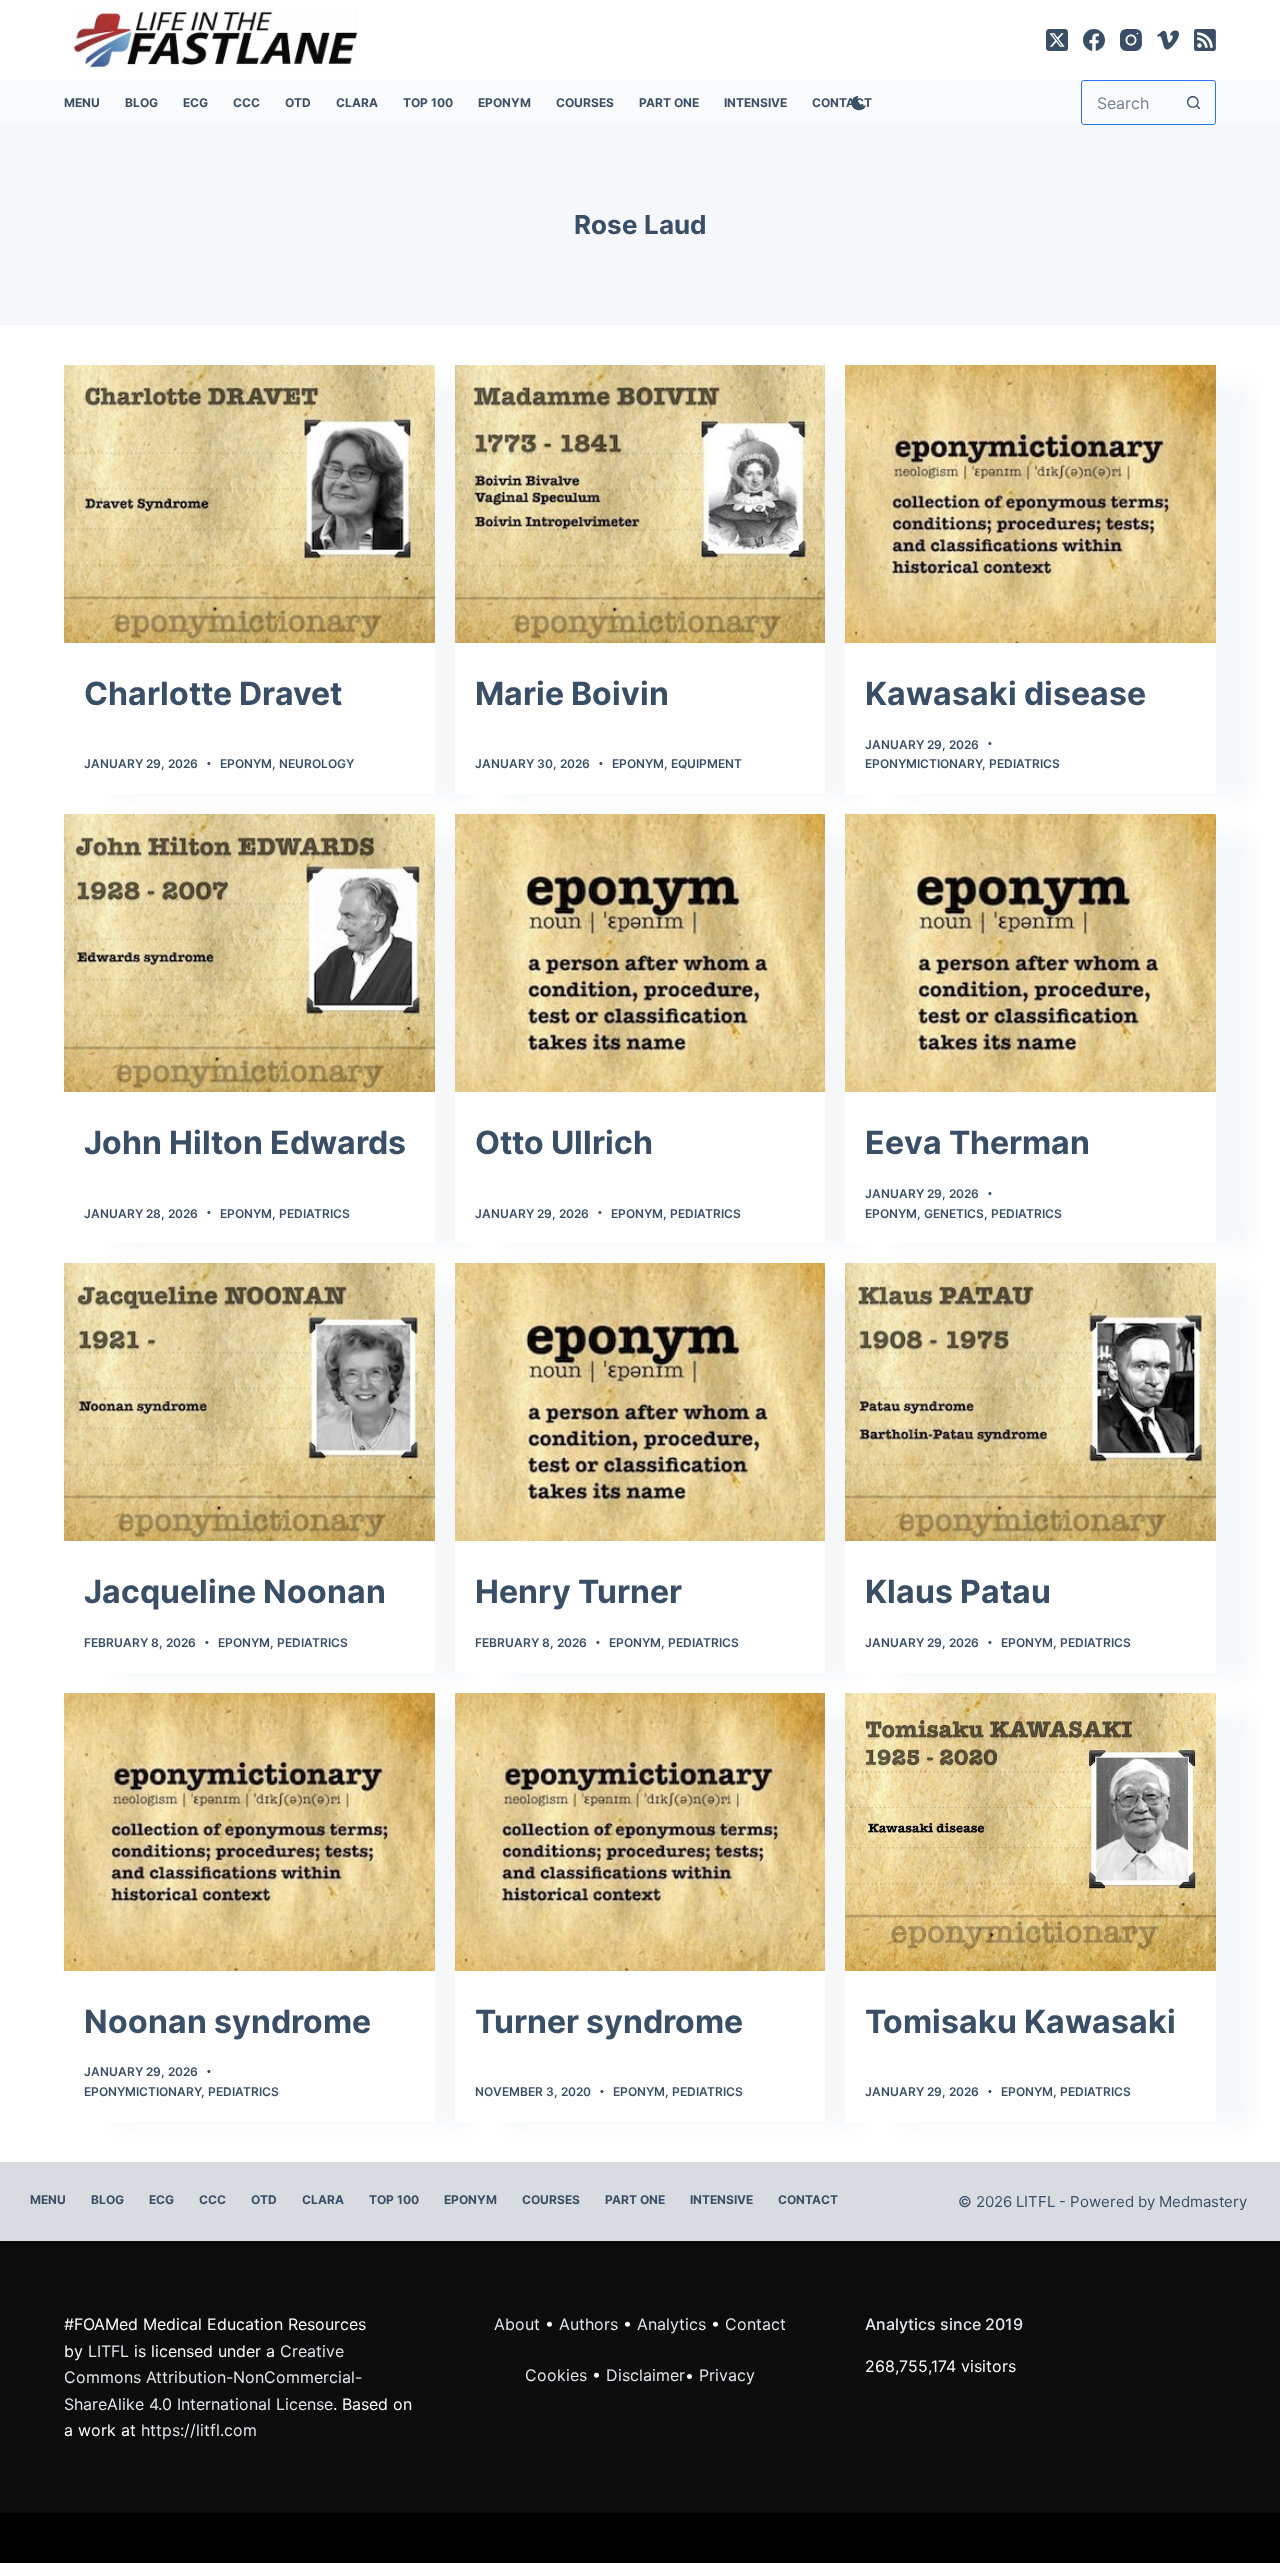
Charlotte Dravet (213, 693)
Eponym (246, 763)
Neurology (316, 763)
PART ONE (669, 102)
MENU (82, 102)
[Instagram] (1131, 40)
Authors (588, 2324)
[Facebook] (1094, 40)
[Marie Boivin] (640, 504)
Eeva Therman (977, 1142)
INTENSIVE (755, 102)
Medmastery (1203, 2201)
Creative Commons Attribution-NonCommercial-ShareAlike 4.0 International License (213, 2377)
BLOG (141, 102)
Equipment (706, 763)
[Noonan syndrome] (249, 1832)
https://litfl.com (199, 2430)
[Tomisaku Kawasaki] (1030, 1832)
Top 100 (428, 102)
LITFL (108, 2351)
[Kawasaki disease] (1030, 504)
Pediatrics (1024, 763)
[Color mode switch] (855, 103)
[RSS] (1205, 40)
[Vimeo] (1168, 40)
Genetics (954, 1213)
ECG (195, 102)
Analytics (671, 2324)
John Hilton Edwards (245, 1142)
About (517, 2324)
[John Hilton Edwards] (249, 953)
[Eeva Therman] (1030, 953)
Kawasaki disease (1005, 693)
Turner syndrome (609, 2021)
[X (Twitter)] (1057, 40)
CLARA (357, 102)
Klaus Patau (958, 1591)
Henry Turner (578, 1591)
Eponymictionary (923, 763)
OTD (298, 102)
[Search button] (1193, 102)
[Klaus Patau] (1030, 1402)
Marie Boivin (572, 693)
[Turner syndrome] (640, 1832)
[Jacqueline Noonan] (249, 1402)
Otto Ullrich (564, 1142)
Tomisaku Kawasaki (1020, 2021)
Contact (808, 2199)
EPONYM (504, 102)
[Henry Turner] (640, 1402)
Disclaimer (645, 2375)
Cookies (558, 2375)
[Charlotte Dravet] (249, 504)
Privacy (727, 2375)
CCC (246, 102)
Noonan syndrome (227, 2021)
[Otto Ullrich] (640, 953)
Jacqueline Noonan (235, 1591)
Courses (585, 102)
